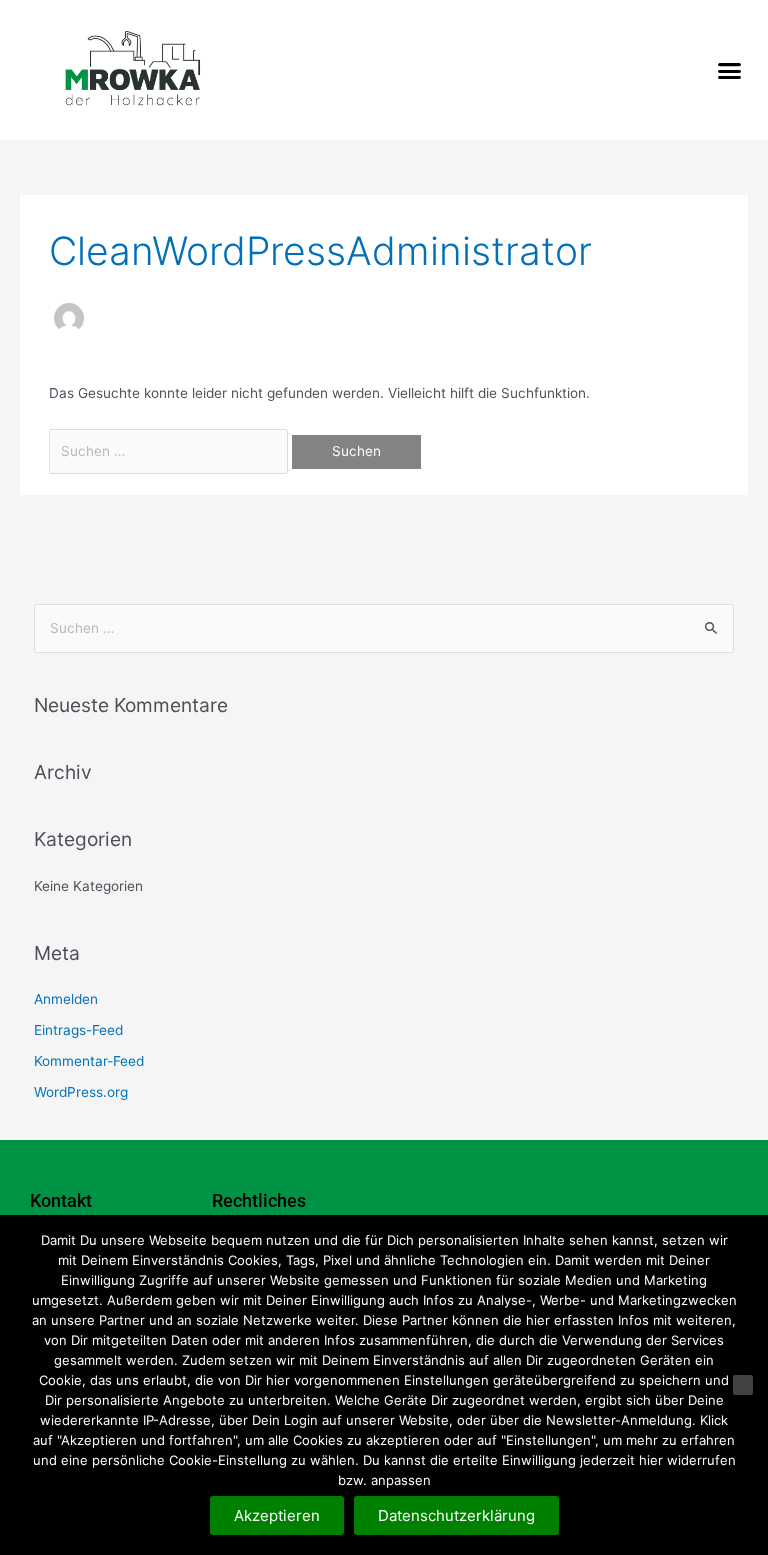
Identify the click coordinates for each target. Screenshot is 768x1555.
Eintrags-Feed (78, 1030)
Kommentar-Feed (89, 1061)
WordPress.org (81, 1092)
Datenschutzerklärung (456, 1515)
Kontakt (61, 1200)
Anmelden (66, 999)
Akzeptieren (277, 1515)
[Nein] (743, 1385)
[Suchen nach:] (170, 451)
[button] (729, 70)
